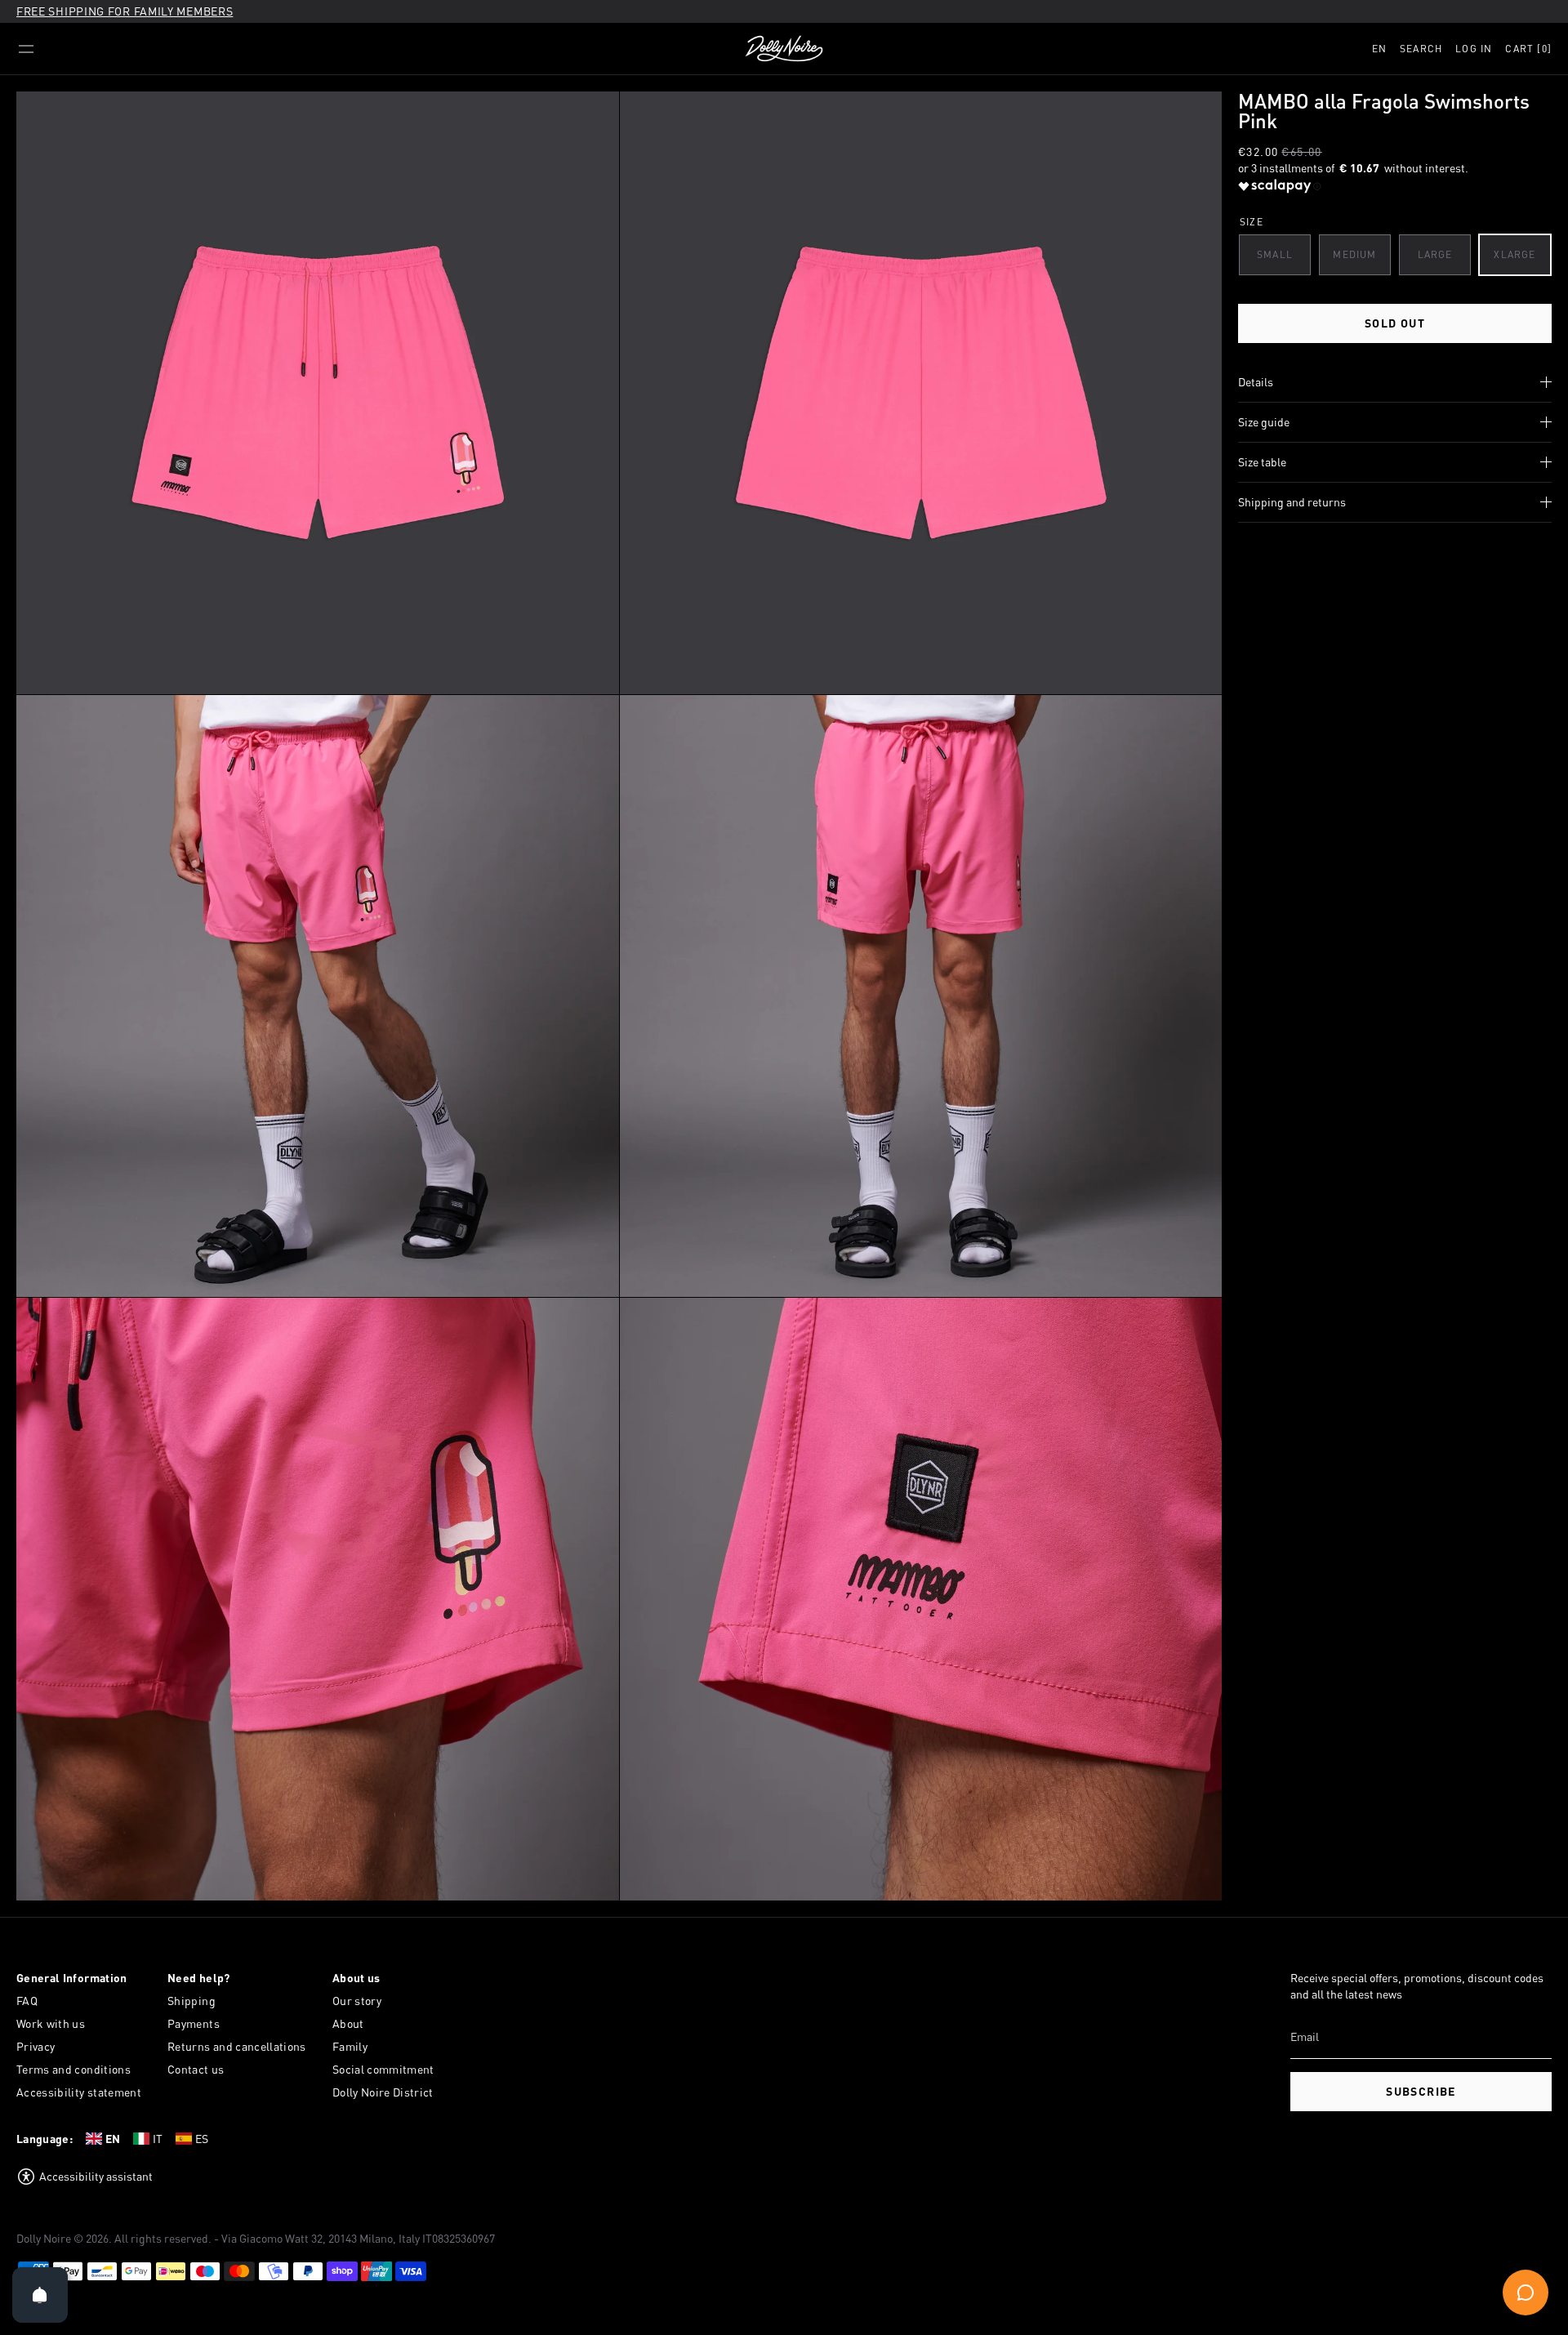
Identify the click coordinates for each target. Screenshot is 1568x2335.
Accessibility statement (79, 2092)
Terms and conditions (73, 2069)
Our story (357, 2001)
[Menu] (26, 49)
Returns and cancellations (237, 2046)
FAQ (27, 2001)
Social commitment (383, 2069)
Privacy (36, 2046)
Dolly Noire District (383, 2092)
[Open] (40, 2295)
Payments (194, 2023)
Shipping (192, 2001)
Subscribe (1421, 2091)
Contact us (196, 2069)
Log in (1474, 49)
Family (350, 2046)
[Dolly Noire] (784, 49)
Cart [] (1528, 49)
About (348, 2023)
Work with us (51, 2023)
